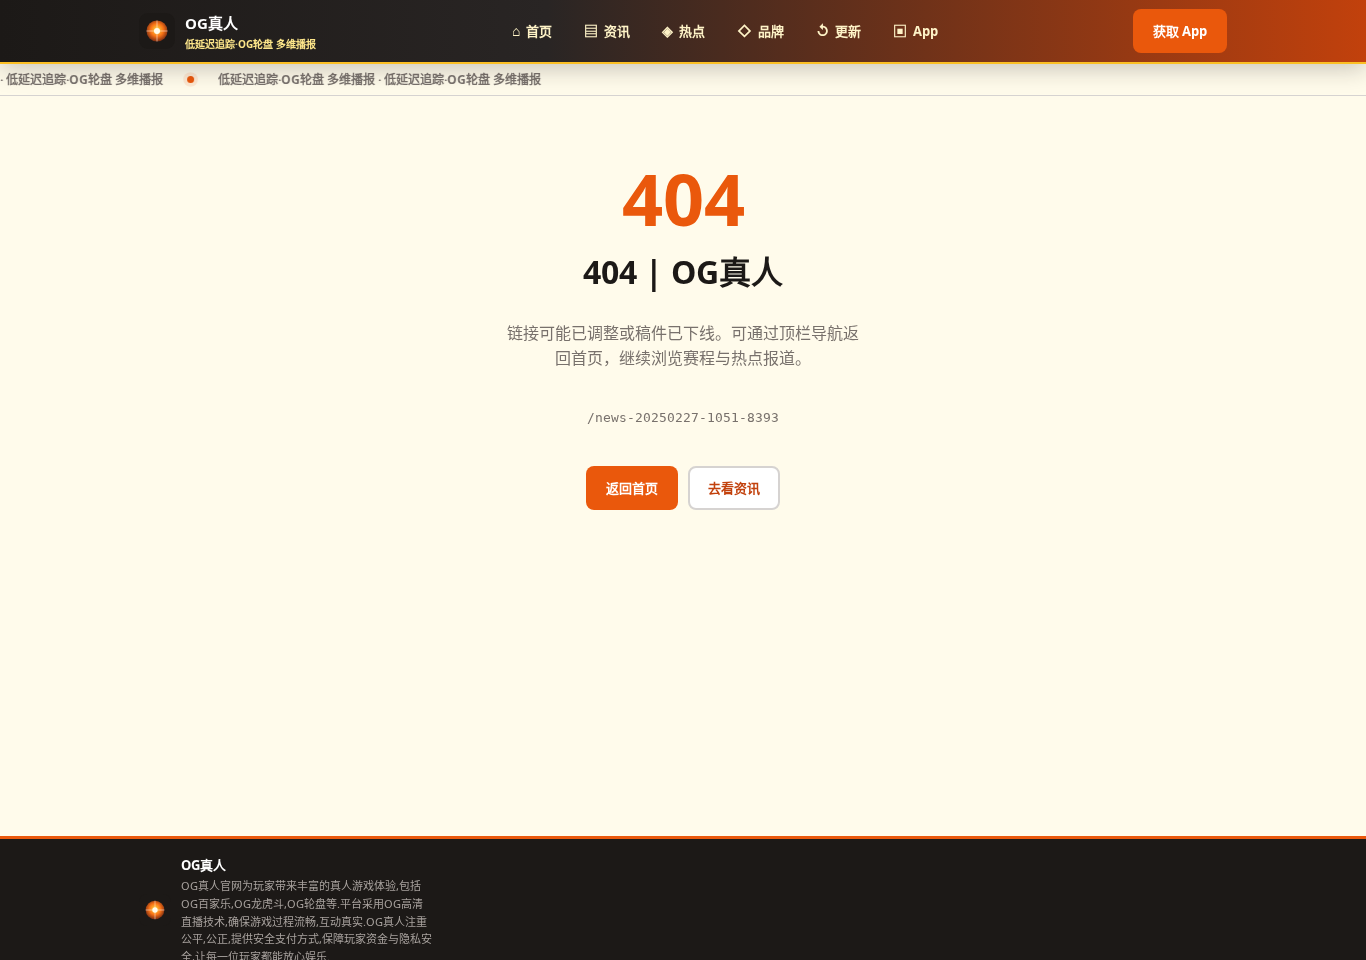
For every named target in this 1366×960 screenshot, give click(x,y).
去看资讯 (734, 488)
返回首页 (632, 488)
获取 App (1180, 31)
